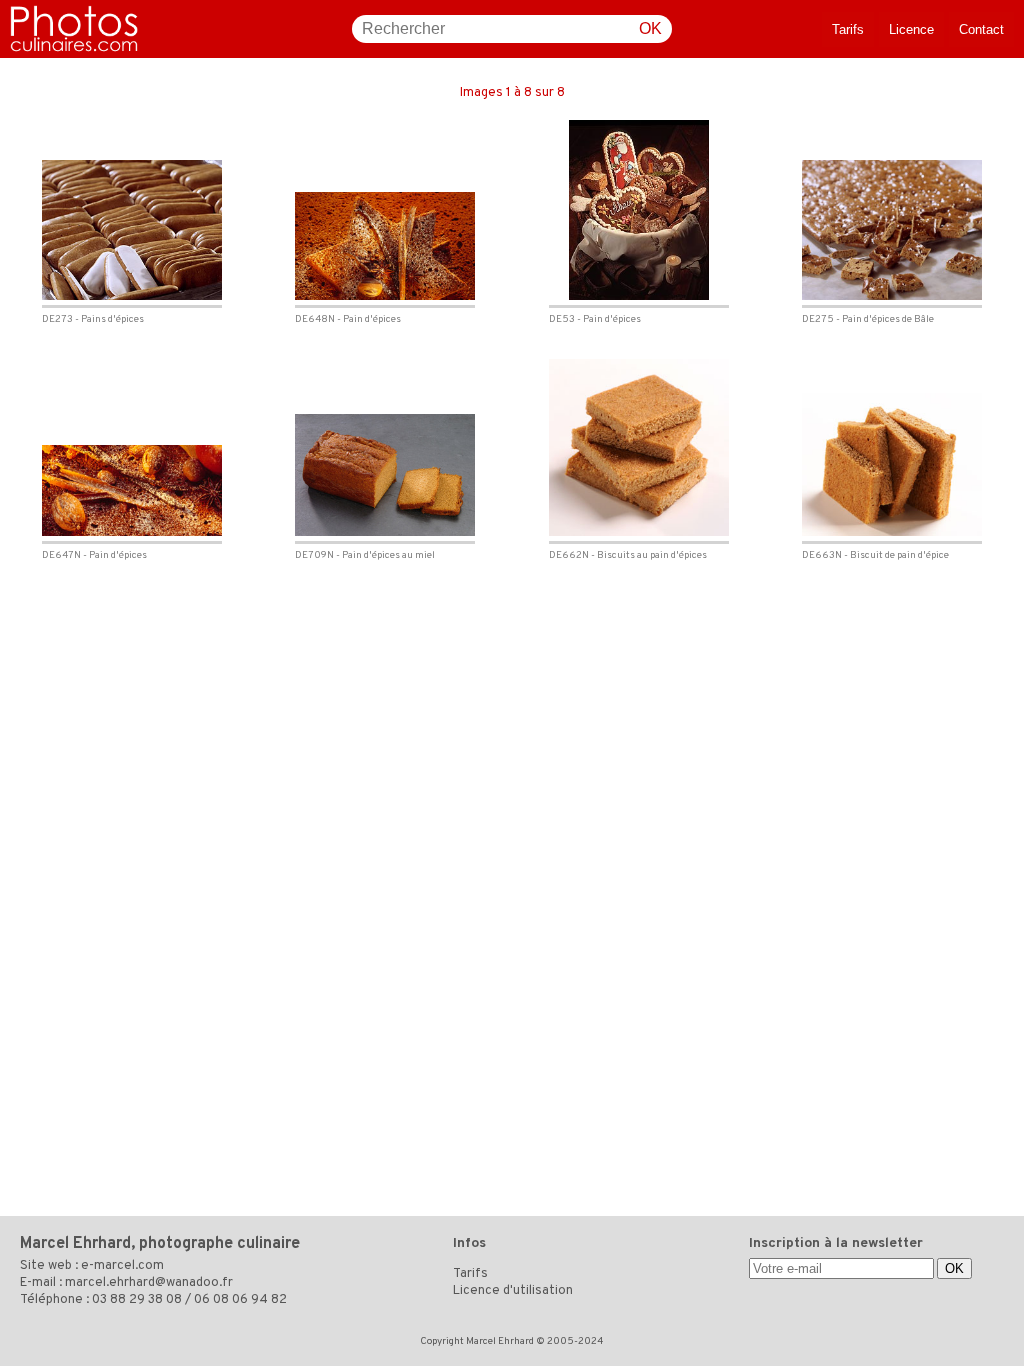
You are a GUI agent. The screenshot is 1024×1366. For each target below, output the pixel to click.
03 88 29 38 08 (137, 1300)
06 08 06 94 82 (240, 1300)
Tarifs (848, 29)
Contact (981, 29)
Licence (911, 29)
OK (650, 28)
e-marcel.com (122, 1266)
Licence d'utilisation (513, 1291)
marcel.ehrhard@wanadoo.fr (149, 1283)
